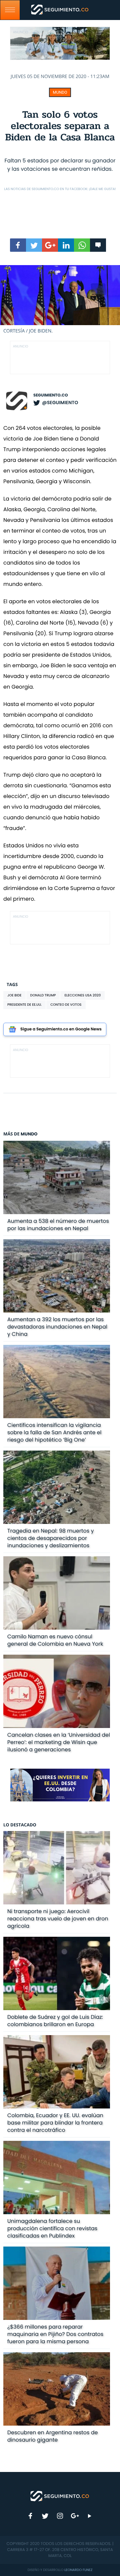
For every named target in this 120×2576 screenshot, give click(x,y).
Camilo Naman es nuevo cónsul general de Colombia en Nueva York (55, 1640)
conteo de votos (66, 1005)
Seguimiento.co (51, 395)
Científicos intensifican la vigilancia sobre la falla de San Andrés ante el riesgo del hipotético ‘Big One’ (54, 1432)
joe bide (14, 995)
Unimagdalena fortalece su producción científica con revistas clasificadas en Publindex (52, 2228)
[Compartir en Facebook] (18, 245)
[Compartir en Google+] (50, 245)
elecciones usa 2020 (82, 995)
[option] (60, 300)
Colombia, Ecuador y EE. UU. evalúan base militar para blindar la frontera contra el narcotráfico (55, 2123)
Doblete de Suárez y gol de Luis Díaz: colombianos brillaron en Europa (55, 2021)
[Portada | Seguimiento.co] (60, 2496)
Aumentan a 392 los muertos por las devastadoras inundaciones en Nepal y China (57, 1327)
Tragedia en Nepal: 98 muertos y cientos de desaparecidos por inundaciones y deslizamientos (51, 1538)
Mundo (60, 92)
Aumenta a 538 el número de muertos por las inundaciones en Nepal (58, 1225)
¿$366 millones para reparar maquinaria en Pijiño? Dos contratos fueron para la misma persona (55, 2334)
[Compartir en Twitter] (34, 245)
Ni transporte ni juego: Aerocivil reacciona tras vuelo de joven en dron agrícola (58, 1919)
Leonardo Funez (78, 2570)
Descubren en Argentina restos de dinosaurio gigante (53, 2436)
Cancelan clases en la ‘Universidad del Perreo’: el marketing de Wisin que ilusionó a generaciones (59, 1742)
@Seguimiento (60, 402)
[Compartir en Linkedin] (66, 245)
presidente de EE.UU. (24, 1005)
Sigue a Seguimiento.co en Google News (61, 1029)
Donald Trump (43, 995)
